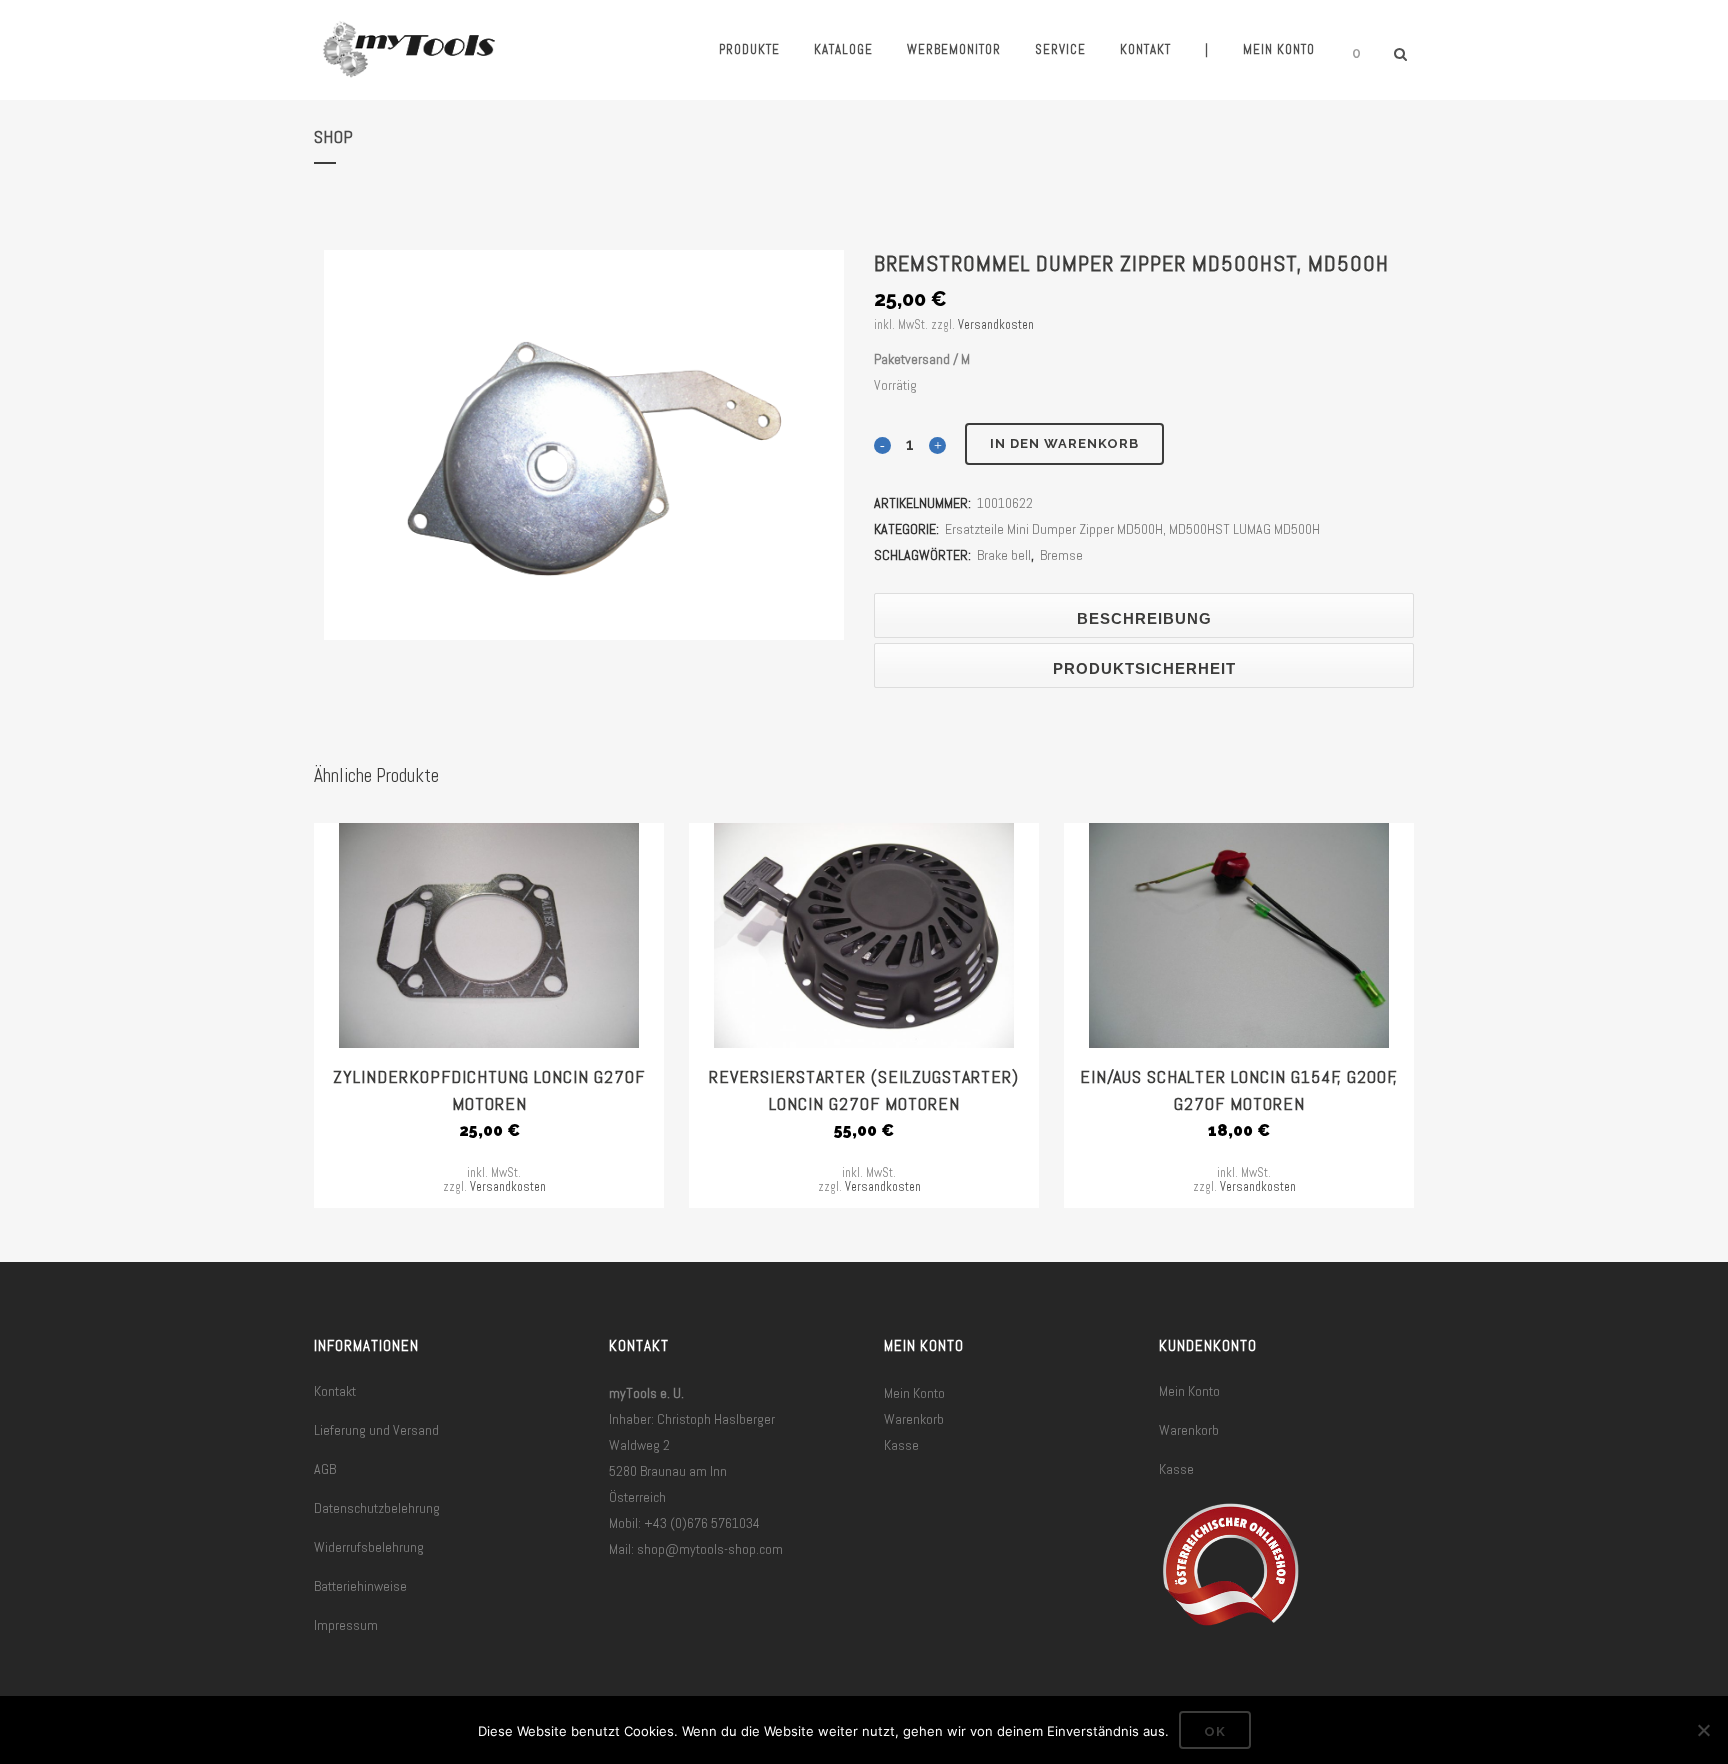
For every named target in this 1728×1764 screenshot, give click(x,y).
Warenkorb (914, 1419)
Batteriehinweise (360, 1586)
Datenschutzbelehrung (377, 1508)
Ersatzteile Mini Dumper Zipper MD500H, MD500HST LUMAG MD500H (1132, 529)
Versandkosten (996, 325)
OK (1215, 1731)
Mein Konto (914, 1393)
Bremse (1061, 555)
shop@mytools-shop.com (710, 1549)
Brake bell (1004, 555)
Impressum (346, 1625)
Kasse (901, 1445)
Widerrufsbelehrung (369, 1547)
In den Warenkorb (1064, 443)
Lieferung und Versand (376, 1430)
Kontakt (335, 1391)
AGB (325, 1469)
